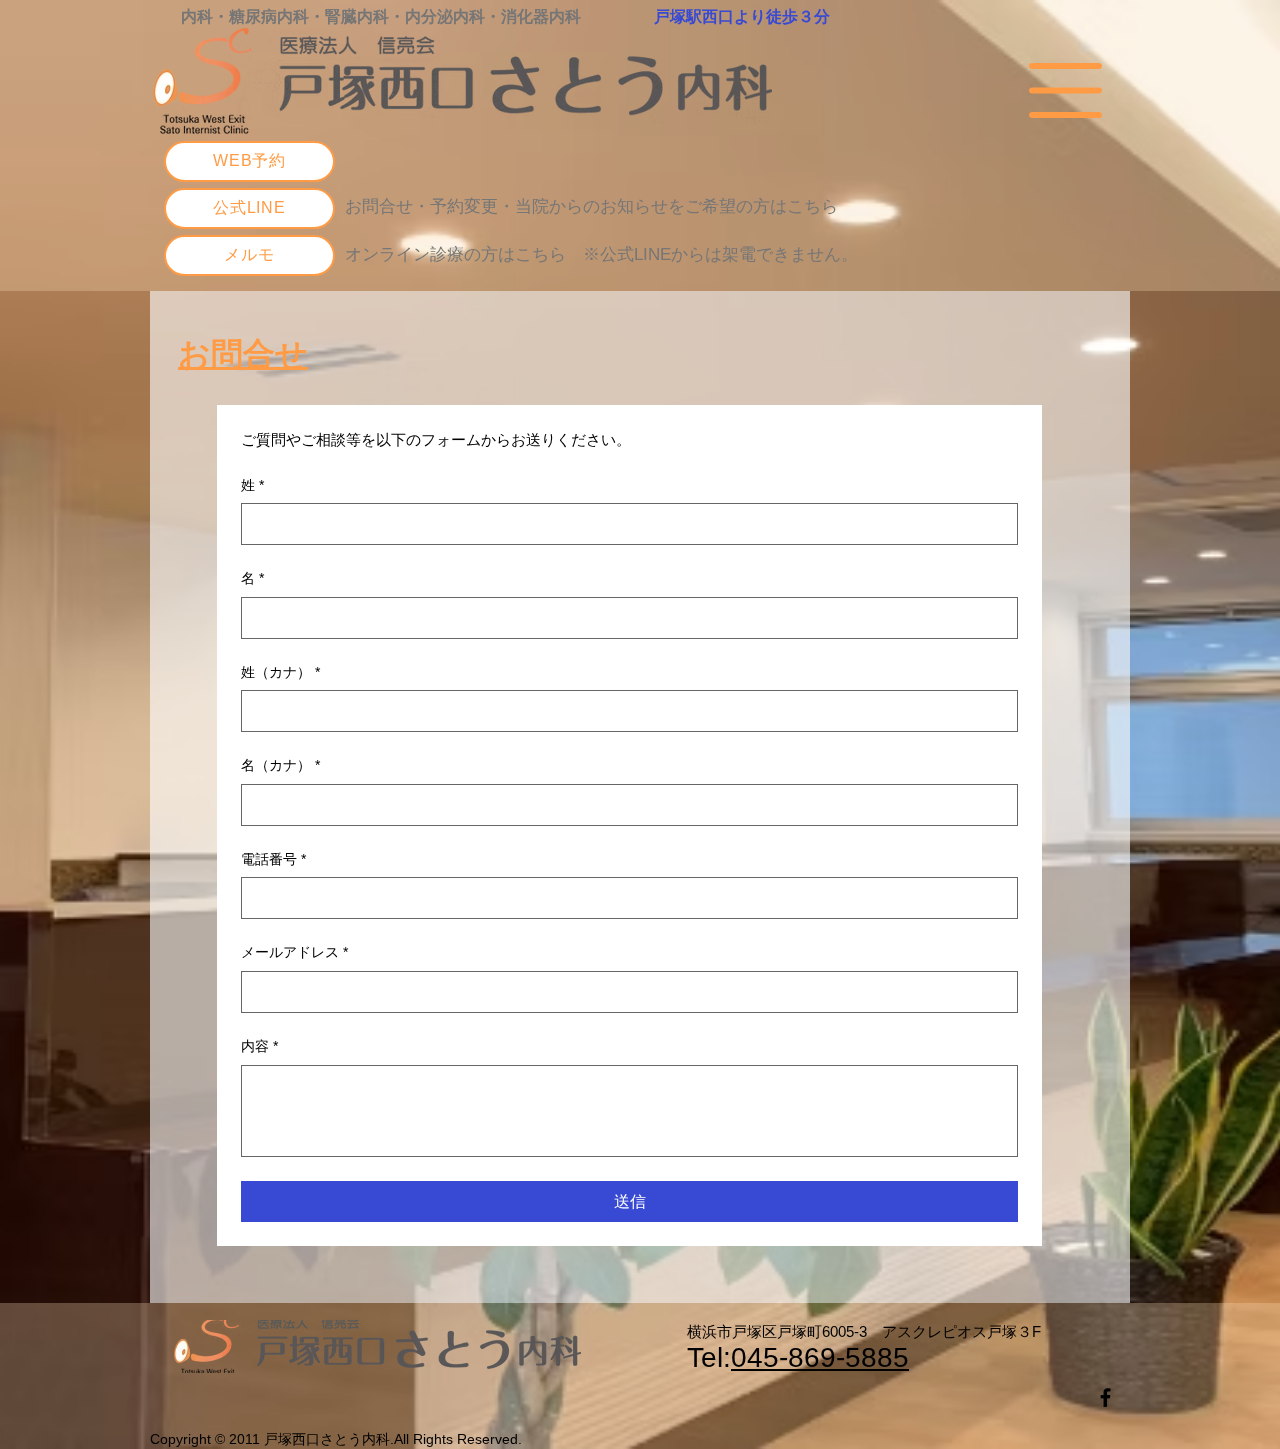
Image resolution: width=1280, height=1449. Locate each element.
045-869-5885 (820, 1357)
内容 (259, 1046)
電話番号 (273, 859)
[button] (1065, 90)
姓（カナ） (280, 672)
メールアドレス (294, 952)
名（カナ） (280, 765)
